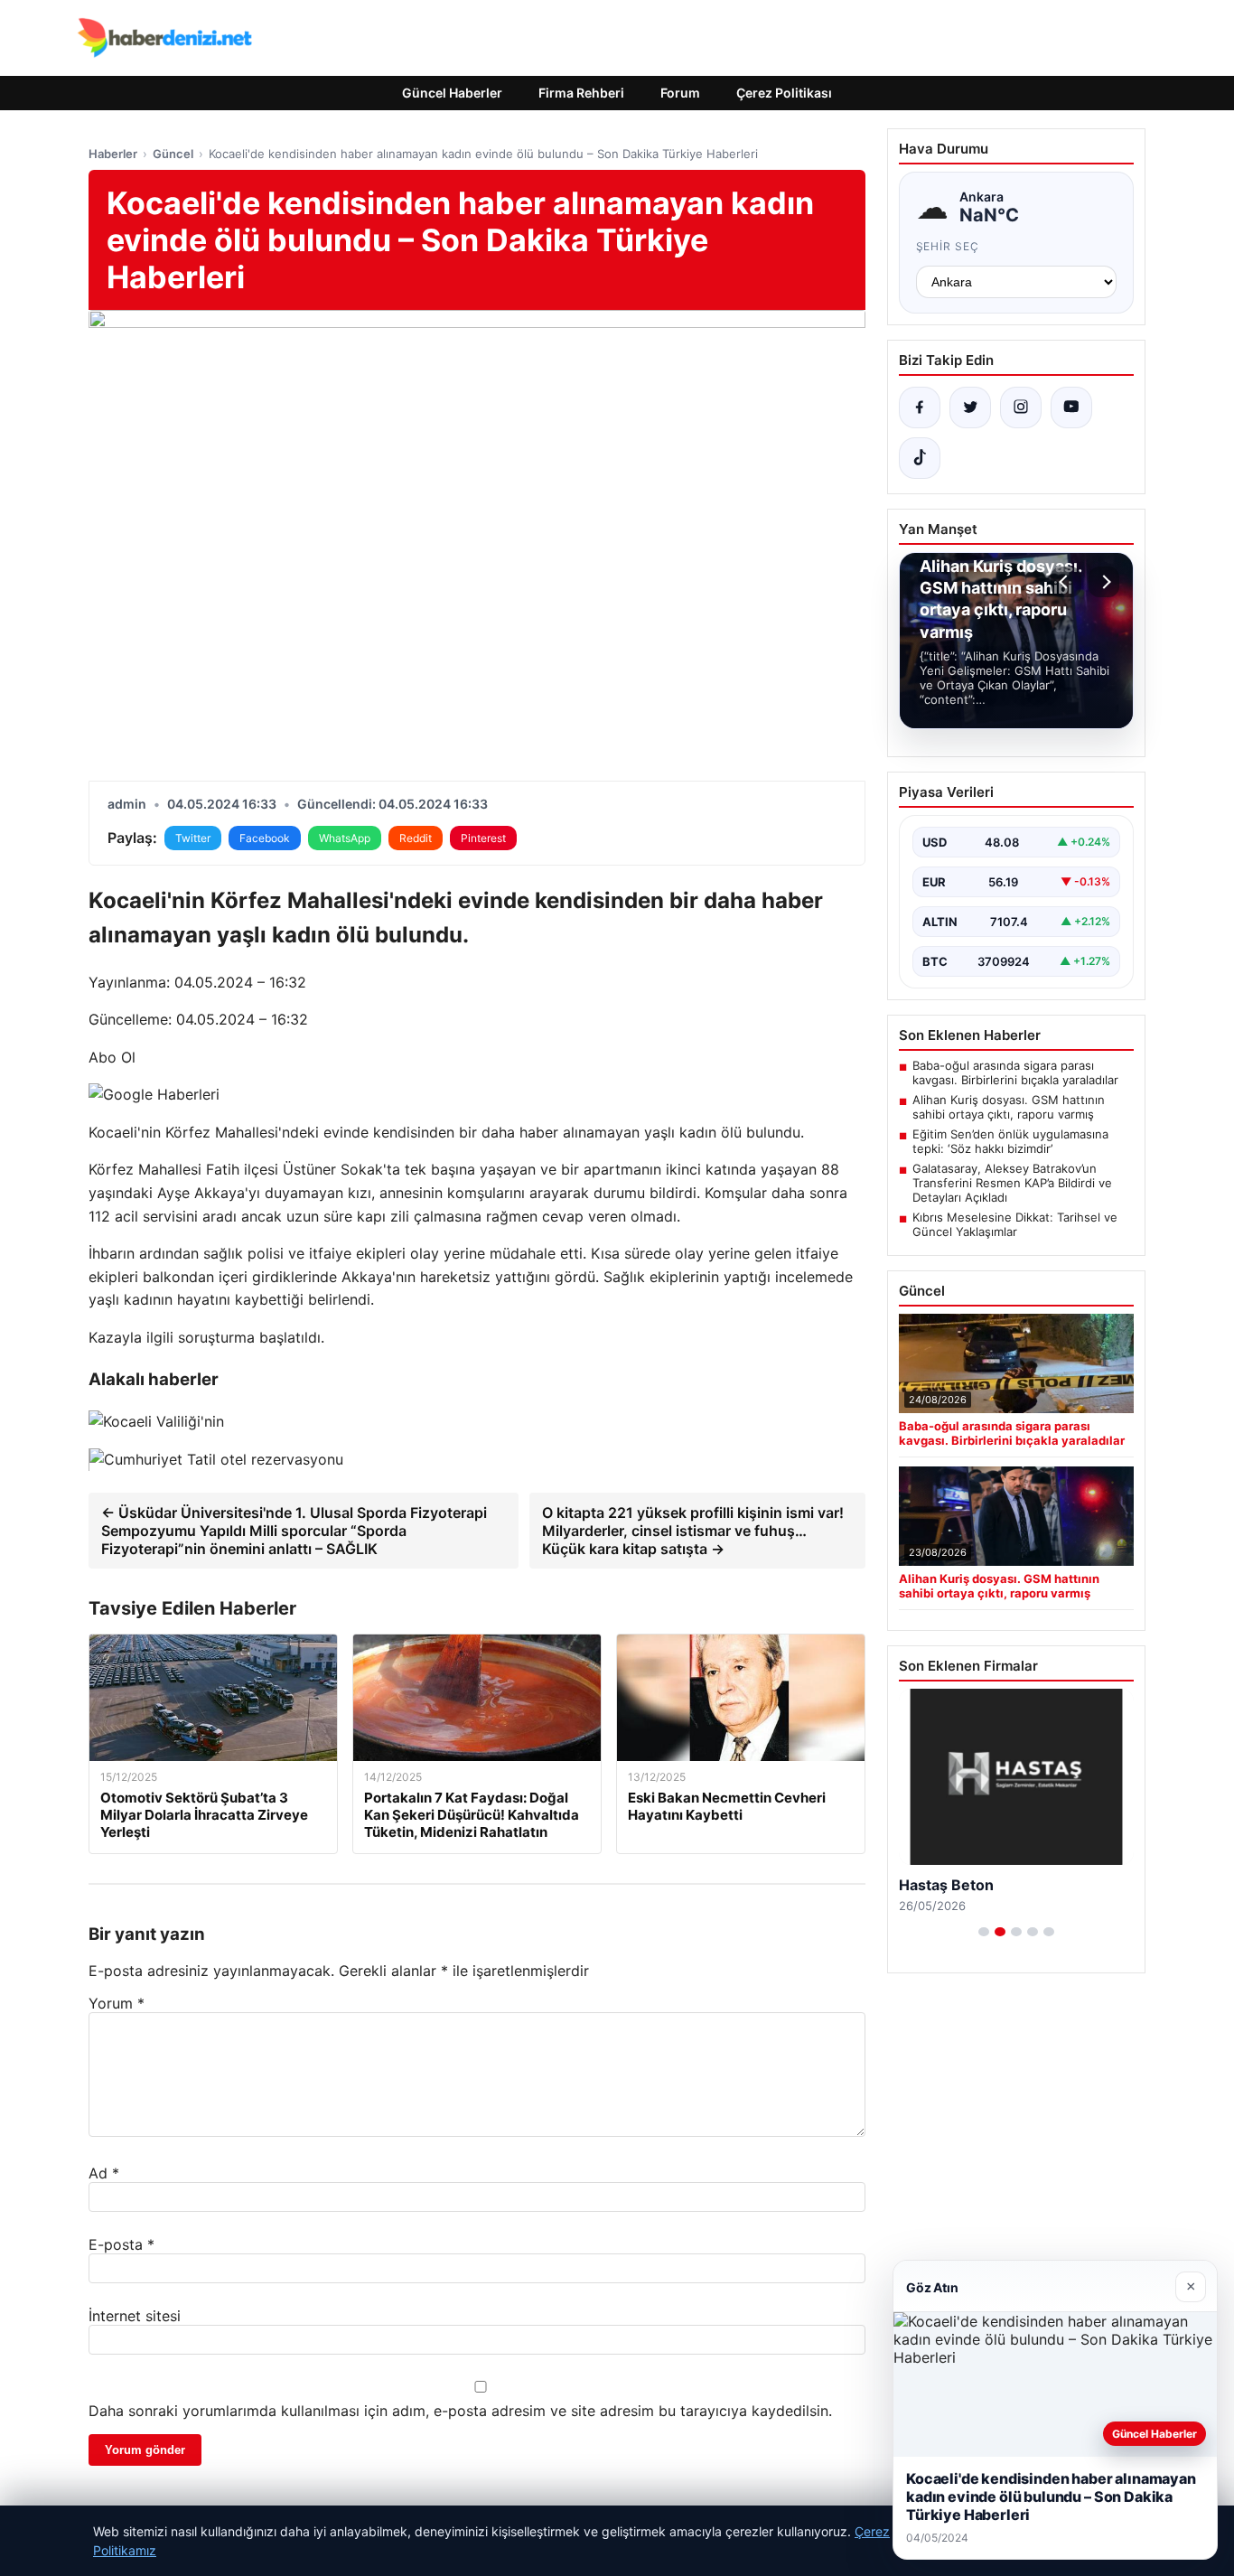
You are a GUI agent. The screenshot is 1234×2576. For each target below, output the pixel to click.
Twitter (193, 838)
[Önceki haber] (1066, 582)
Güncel (173, 154)
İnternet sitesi (135, 2316)
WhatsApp (345, 838)
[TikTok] (920, 458)
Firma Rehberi (581, 93)
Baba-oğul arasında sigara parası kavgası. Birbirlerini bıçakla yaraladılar (1015, 1073)
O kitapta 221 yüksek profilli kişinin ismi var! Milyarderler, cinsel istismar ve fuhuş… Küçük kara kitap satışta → (693, 1531)
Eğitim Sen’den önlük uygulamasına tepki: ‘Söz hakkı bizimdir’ (1010, 1141)
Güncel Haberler (452, 93)
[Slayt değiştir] (984, 1932)
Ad (104, 2173)
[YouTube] (1071, 407)
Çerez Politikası (784, 93)
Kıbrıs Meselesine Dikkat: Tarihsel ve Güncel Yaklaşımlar (1015, 1224)
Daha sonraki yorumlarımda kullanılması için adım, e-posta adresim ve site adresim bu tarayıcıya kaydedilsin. (460, 2411)
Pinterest (483, 838)
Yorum (117, 2003)
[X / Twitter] (970, 407)
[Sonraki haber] (1104, 582)
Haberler (113, 154)
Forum (680, 93)
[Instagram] (1021, 407)
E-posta (122, 2244)
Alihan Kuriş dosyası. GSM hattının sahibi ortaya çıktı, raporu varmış (1009, 1107)
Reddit (416, 838)
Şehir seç (948, 246)
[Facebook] (920, 407)
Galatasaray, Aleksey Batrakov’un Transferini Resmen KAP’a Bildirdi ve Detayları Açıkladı (1012, 1183)
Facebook (265, 838)
